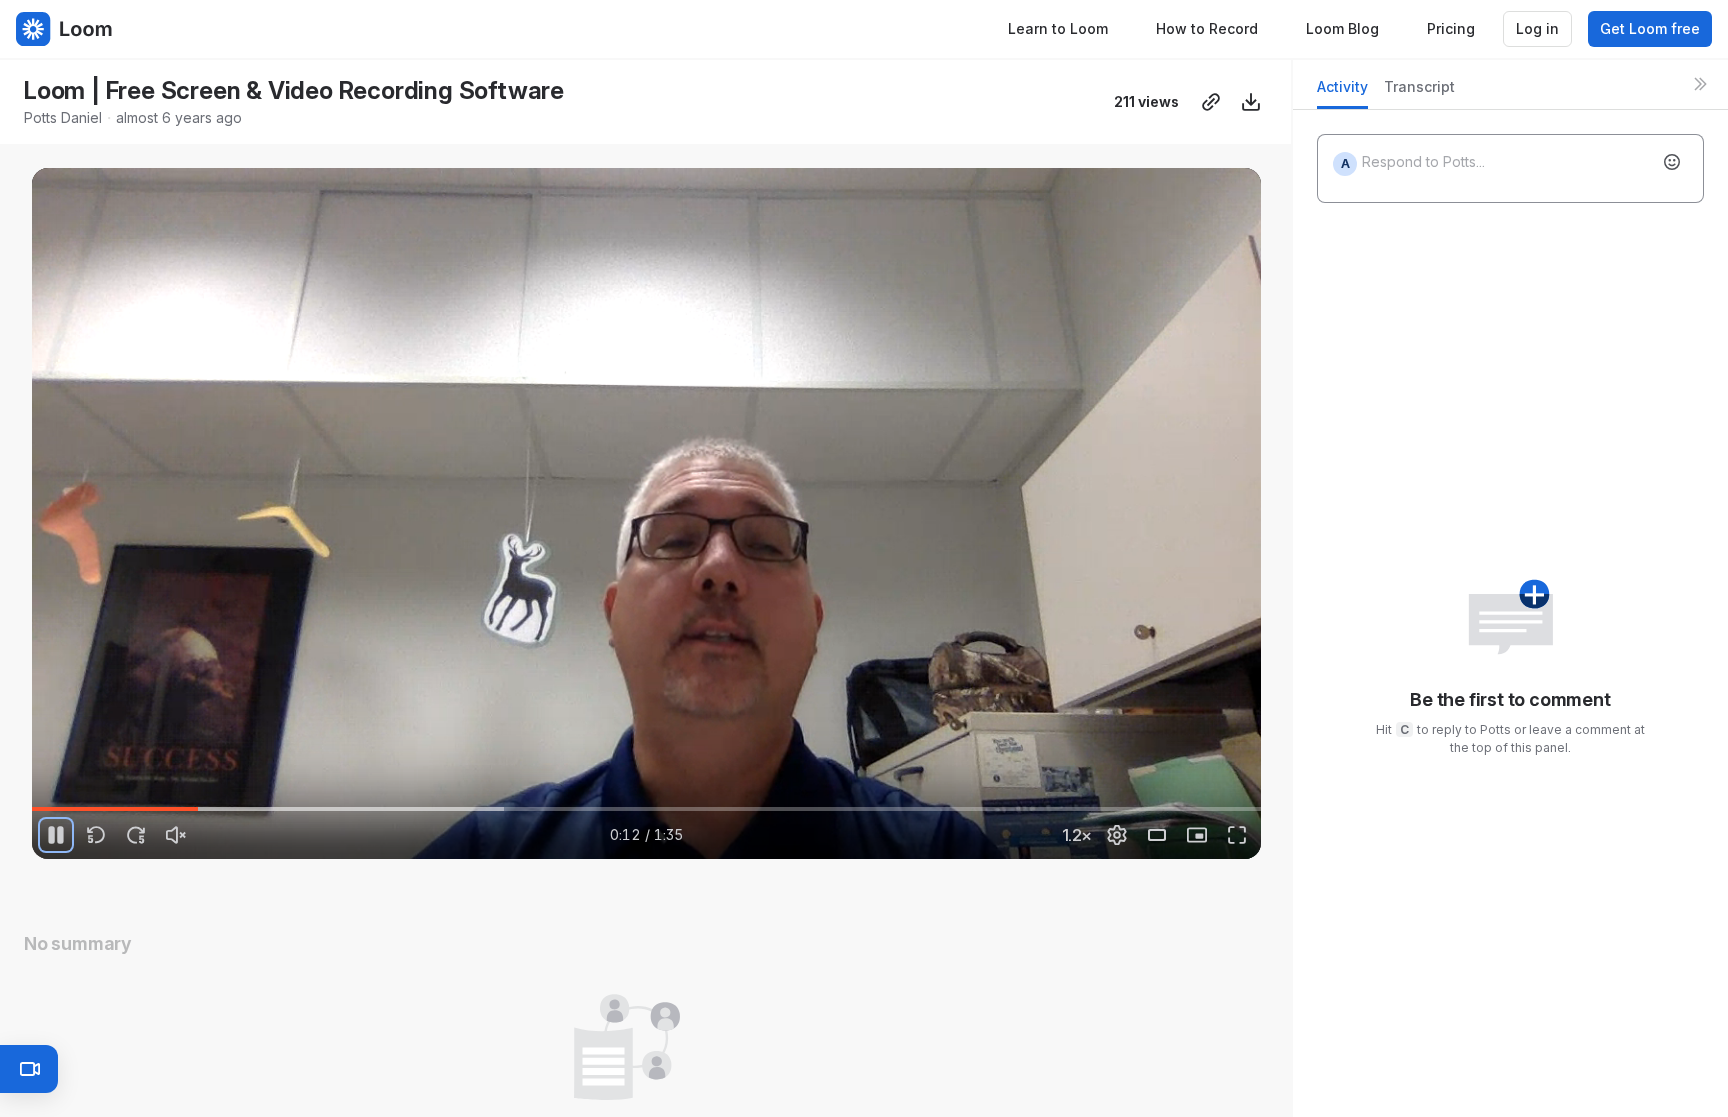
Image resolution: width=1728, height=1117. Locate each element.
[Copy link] (1211, 102)
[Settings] (1117, 835)
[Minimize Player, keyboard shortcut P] (1197, 835)
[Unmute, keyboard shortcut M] (176, 835)
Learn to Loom (1058, 28)
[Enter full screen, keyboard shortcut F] (1237, 835)
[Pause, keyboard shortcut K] (56, 835)
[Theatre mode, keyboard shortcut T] (1157, 835)
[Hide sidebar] (1700, 84)
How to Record (1207, 28)
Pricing (1451, 28)
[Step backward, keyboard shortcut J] (96, 835)
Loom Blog (1342, 28)
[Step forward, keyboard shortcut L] (136, 835)
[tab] (1342, 92)
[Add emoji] (1672, 162)
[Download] (1251, 102)
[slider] (646, 809)
